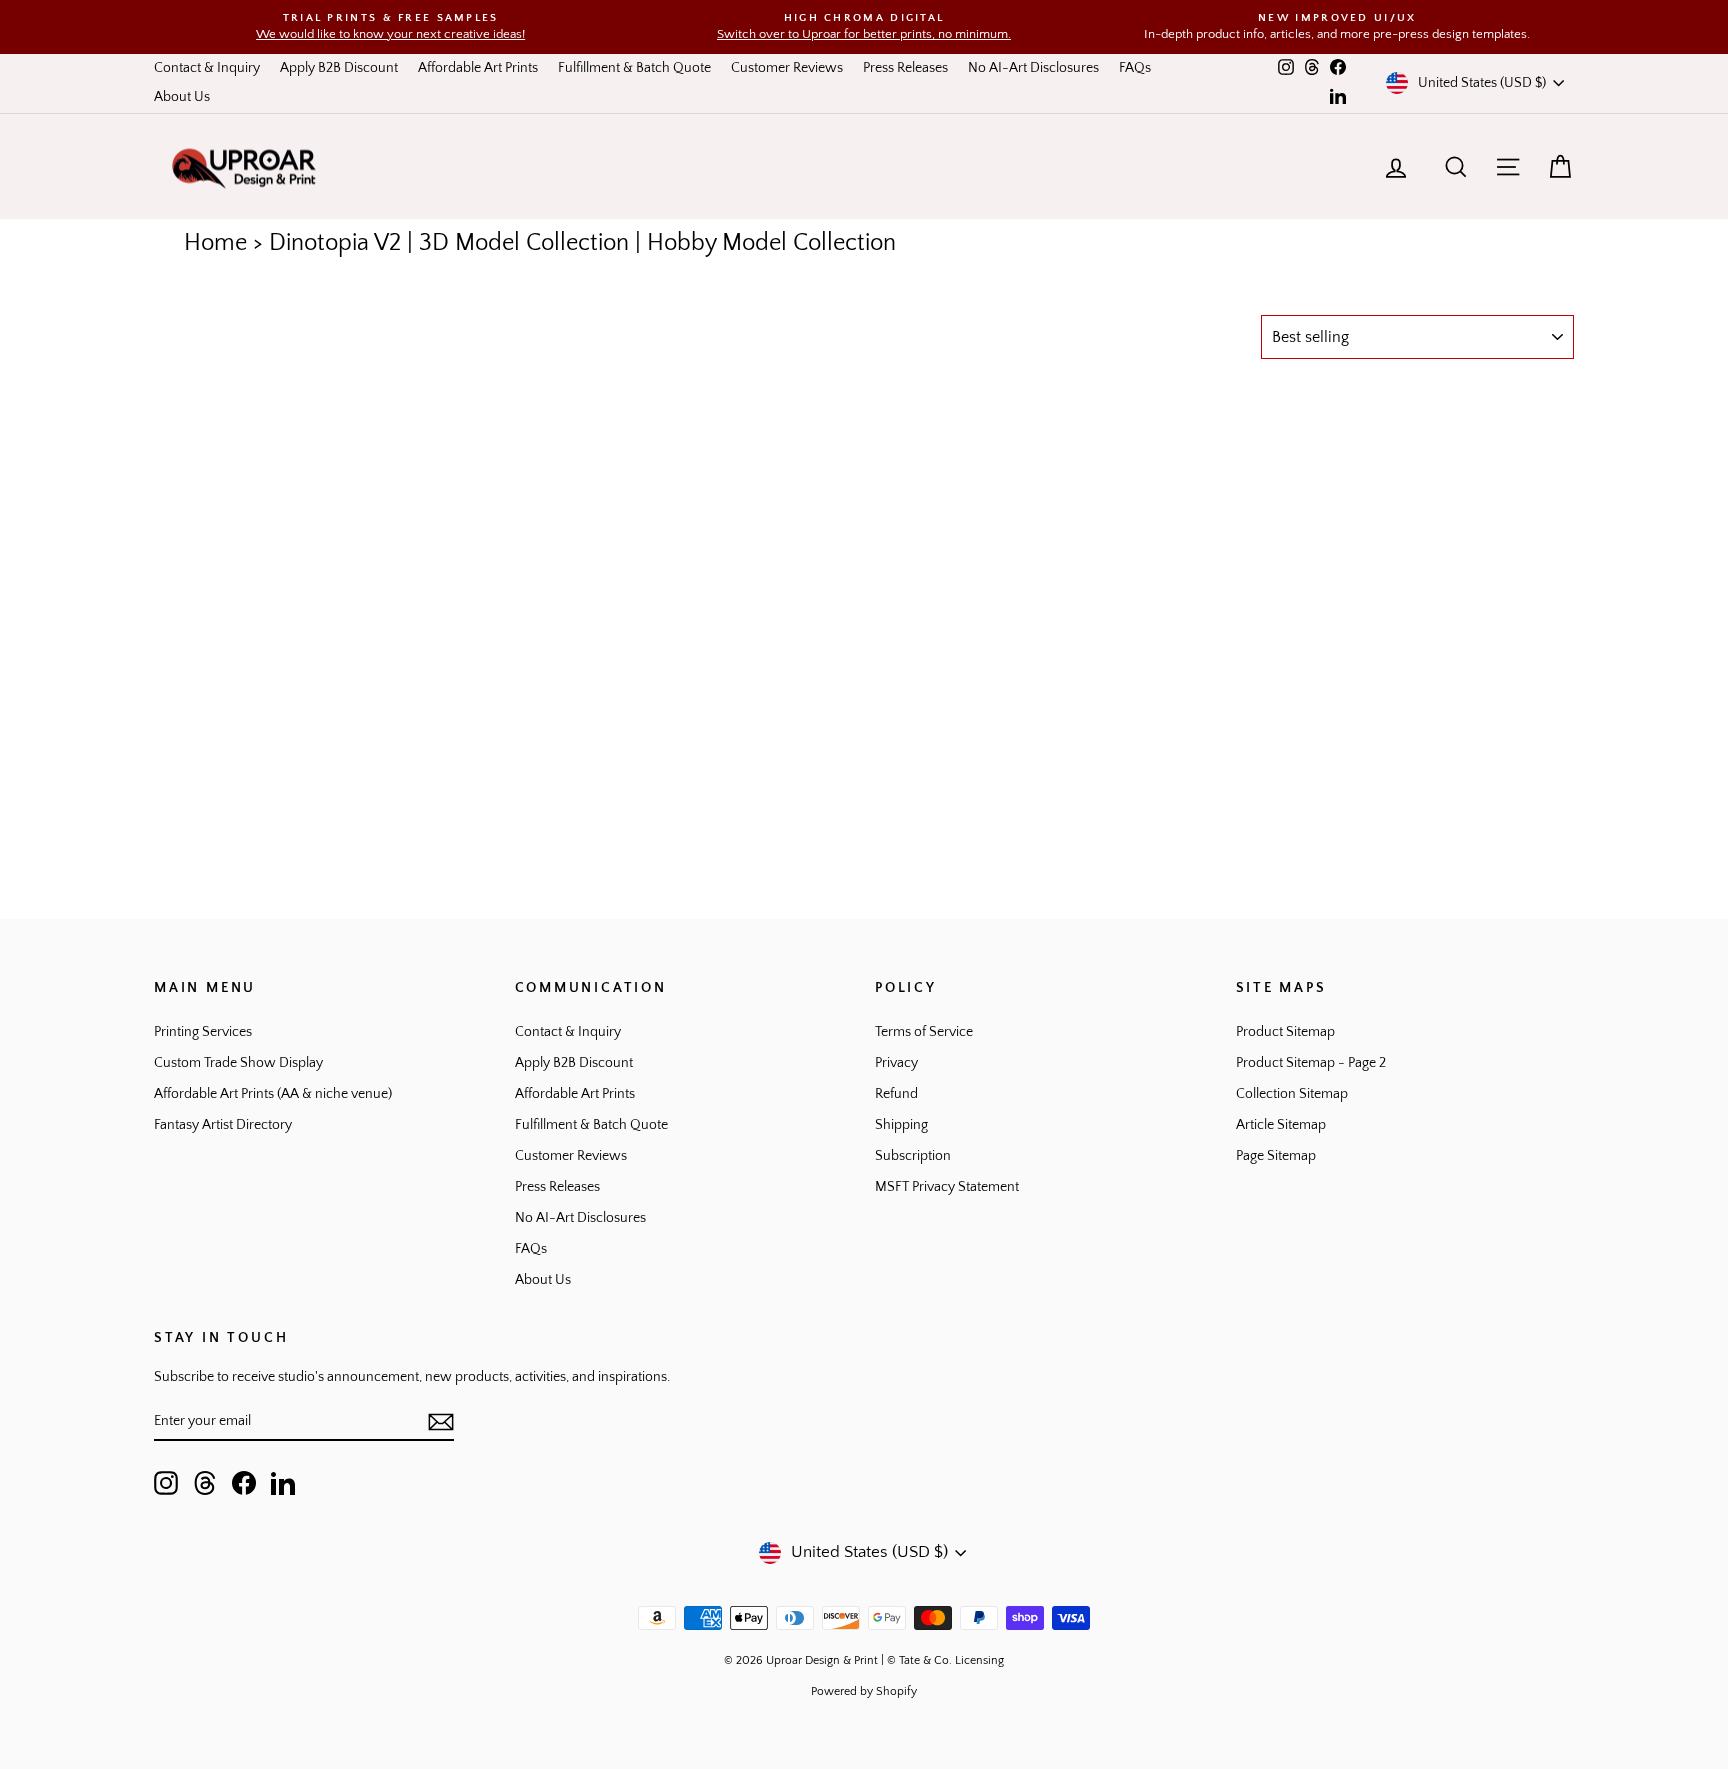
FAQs (1135, 68)
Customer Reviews (787, 68)
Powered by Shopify (864, 1691)
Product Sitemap (1285, 1032)
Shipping (901, 1125)
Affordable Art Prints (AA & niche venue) (273, 1094)
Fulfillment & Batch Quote (634, 68)
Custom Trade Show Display (238, 1063)
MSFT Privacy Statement (947, 1187)
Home (215, 243)
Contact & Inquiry (207, 68)
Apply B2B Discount (339, 68)
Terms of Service (924, 1032)
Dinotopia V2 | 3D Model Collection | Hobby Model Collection (582, 243)
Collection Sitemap (1292, 1094)
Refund (896, 1094)
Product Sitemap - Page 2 (1311, 1063)
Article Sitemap (1281, 1125)
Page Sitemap (1276, 1156)
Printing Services (203, 1032)
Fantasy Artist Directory (223, 1125)
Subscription (913, 1156)
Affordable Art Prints (478, 68)
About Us (182, 97)
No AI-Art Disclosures (1033, 68)
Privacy (896, 1063)
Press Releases (905, 68)
